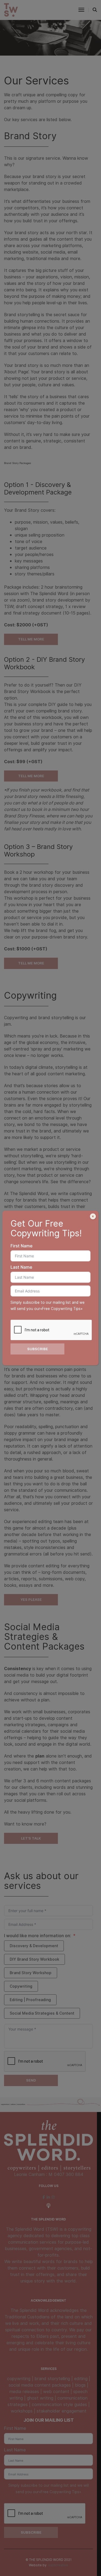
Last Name (21, 1267)
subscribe (38, 1349)
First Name (22, 1246)
